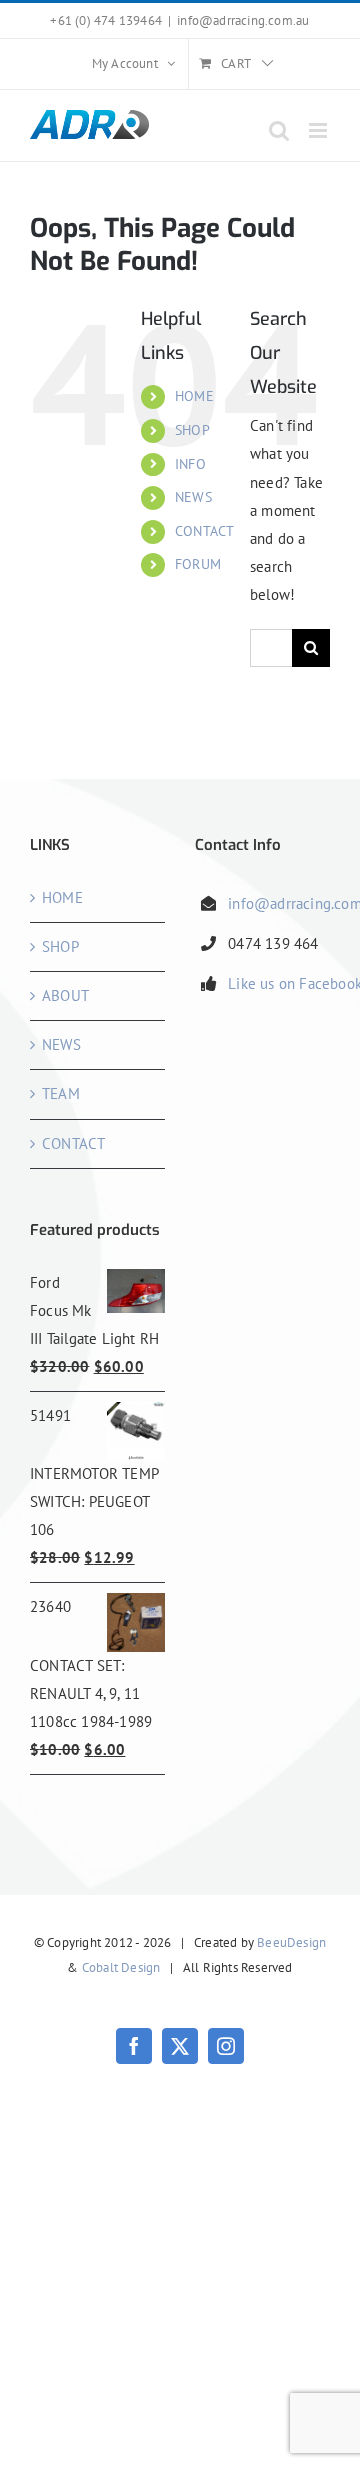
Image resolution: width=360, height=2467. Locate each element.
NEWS (193, 497)
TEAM (61, 1093)
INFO (190, 464)
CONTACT (204, 531)
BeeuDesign (291, 1942)
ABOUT (65, 995)
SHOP (192, 430)
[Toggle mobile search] (279, 130)
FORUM (198, 564)
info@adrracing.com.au (243, 20)
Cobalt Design (121, 1967)
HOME (194, 396)
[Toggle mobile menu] (319, 130)
